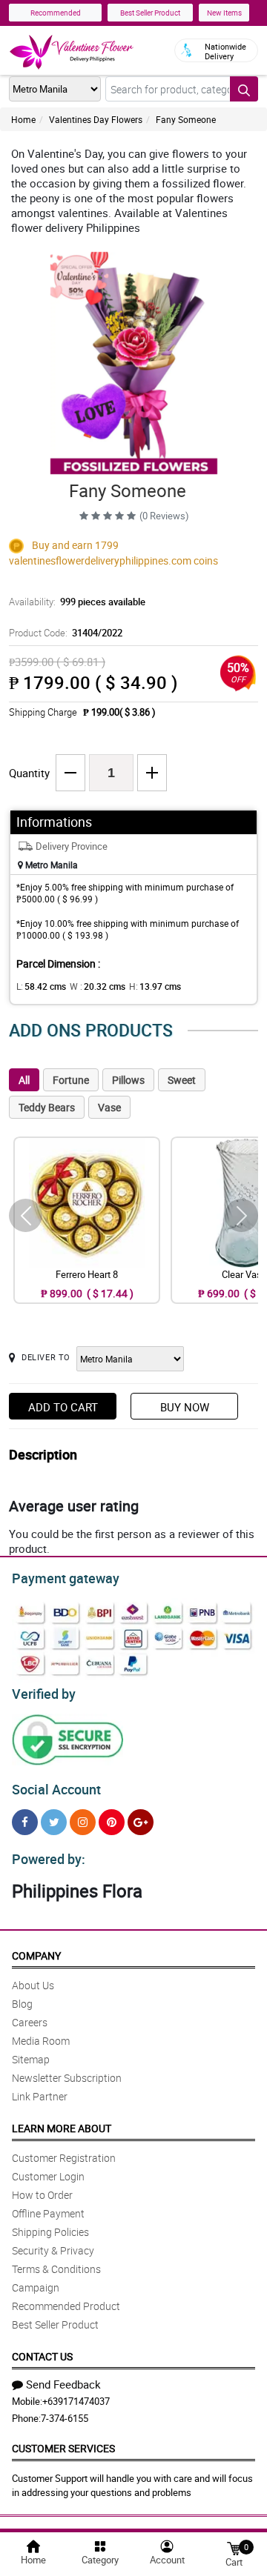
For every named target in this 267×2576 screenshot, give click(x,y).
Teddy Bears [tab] (47, 1107)
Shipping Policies (50, 2232)
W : (98, 986)
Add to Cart (63, 1407)
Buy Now (185, 1407)
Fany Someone (186, 119)
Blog (22, 2004)
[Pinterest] (112, 1822)
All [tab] (24, 1080)
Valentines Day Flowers (96, 119)
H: (155, 986)
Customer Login (48, 2176)
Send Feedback (63, 2384)
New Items (224, 13)
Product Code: (66, 633)
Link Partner (40, 2096)
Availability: (77, 602)
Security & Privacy (53, 2250)
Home (23, 119)
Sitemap (31, 2059)
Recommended (56, 13)
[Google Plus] (141, 1822)
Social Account (56, 1789)
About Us (33, 1985)
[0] (234, 2547)
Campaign (36, 2287)
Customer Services (63, 2448)
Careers (30, 2022)
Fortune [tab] (71, 1080)
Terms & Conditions (56, 2269)
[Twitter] (54, 1822)
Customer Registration (64, 2158)
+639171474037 (76, 2401)
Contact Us (42, 2356)
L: (41, 986)
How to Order (42, 2195)
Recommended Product (66, 2306)
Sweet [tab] (182, 1080)
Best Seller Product (150, 13)
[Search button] (244, 89)
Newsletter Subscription (67, 2078)
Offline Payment (48, 2213)
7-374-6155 (65, 2418)
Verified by (44, 1694)
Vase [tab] (109, 1107)
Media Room (41, 2041)
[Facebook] (25, 1822)
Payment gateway (66, 1578)
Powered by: (49, 1859)
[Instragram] (83, 1822)
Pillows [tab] (128, 1080)
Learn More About (62, 2128)
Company (36, 1956)
